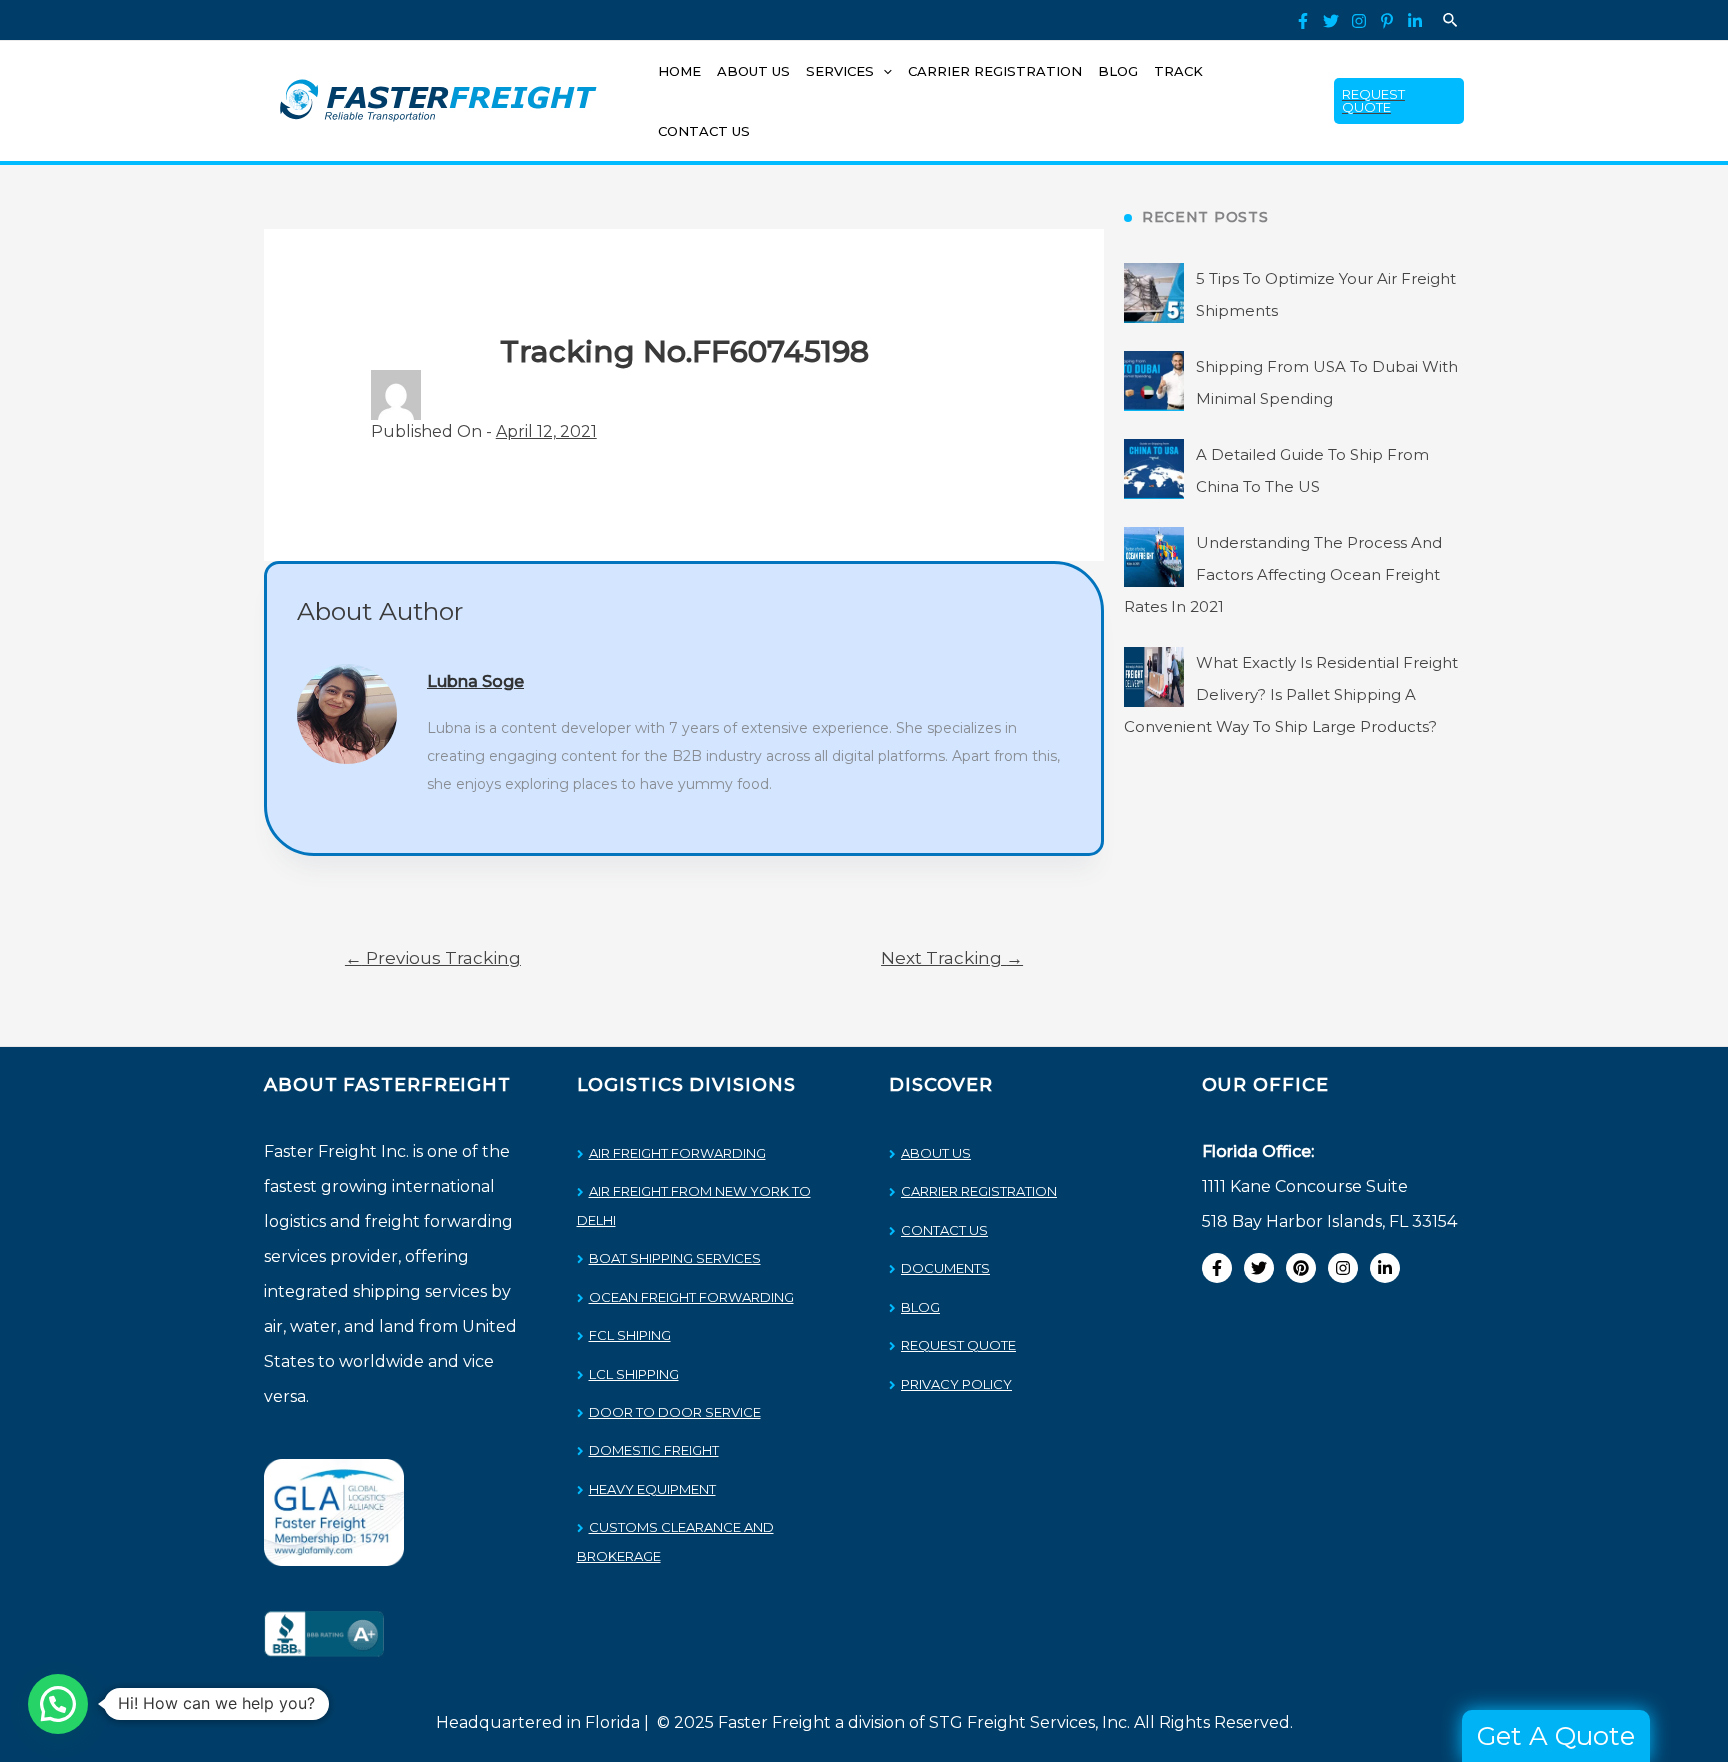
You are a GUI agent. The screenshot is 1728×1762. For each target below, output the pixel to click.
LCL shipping (634, 1374)
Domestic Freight (654, 1450)
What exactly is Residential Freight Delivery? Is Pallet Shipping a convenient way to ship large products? (1291, 694)
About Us (753, 71)
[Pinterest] (1387, 21)
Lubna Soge (475, 681)
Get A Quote (1556, 1736)
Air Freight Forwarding (677, 1153)
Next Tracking (952, 957)
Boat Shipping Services (675, 1258)
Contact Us (704, 131)
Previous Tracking (433, 957)
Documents (945, 1268)
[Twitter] (1331, 21)
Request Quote (958, 1345)
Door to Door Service (675, 1412)
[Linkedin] (1415, 21)
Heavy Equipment (652, 1489)
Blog (1118, 71)
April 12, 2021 (546, 431)
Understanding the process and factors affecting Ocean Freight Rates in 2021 (1283, 574)
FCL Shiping (630, 1335)
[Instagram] (1359, 21)
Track (1178, 71)
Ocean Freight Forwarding (691, 1297)
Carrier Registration (995, 71)
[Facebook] (1303, 21)
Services (840, 71)
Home (679, 71)
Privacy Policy (956, 1384)
